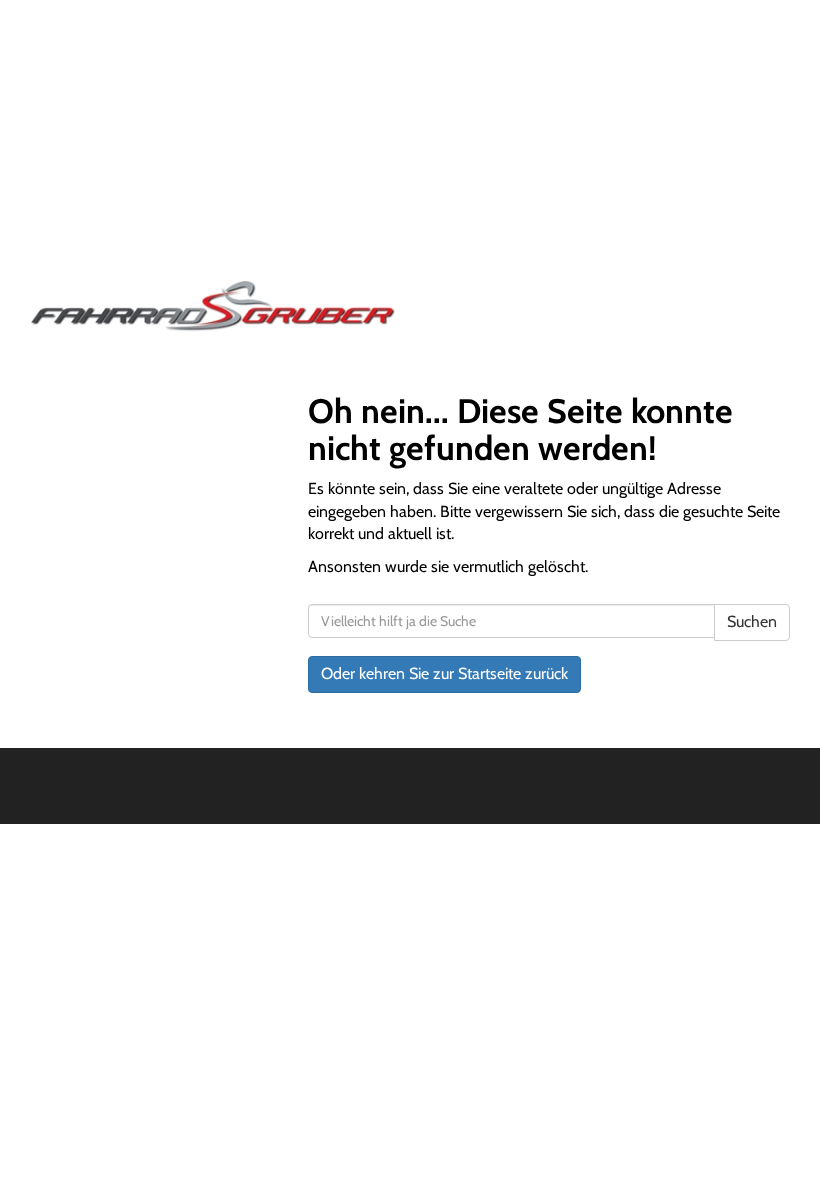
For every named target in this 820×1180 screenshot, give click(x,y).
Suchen (752, 621)
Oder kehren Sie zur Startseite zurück (444, 673)
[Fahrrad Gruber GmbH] (212, 306)
